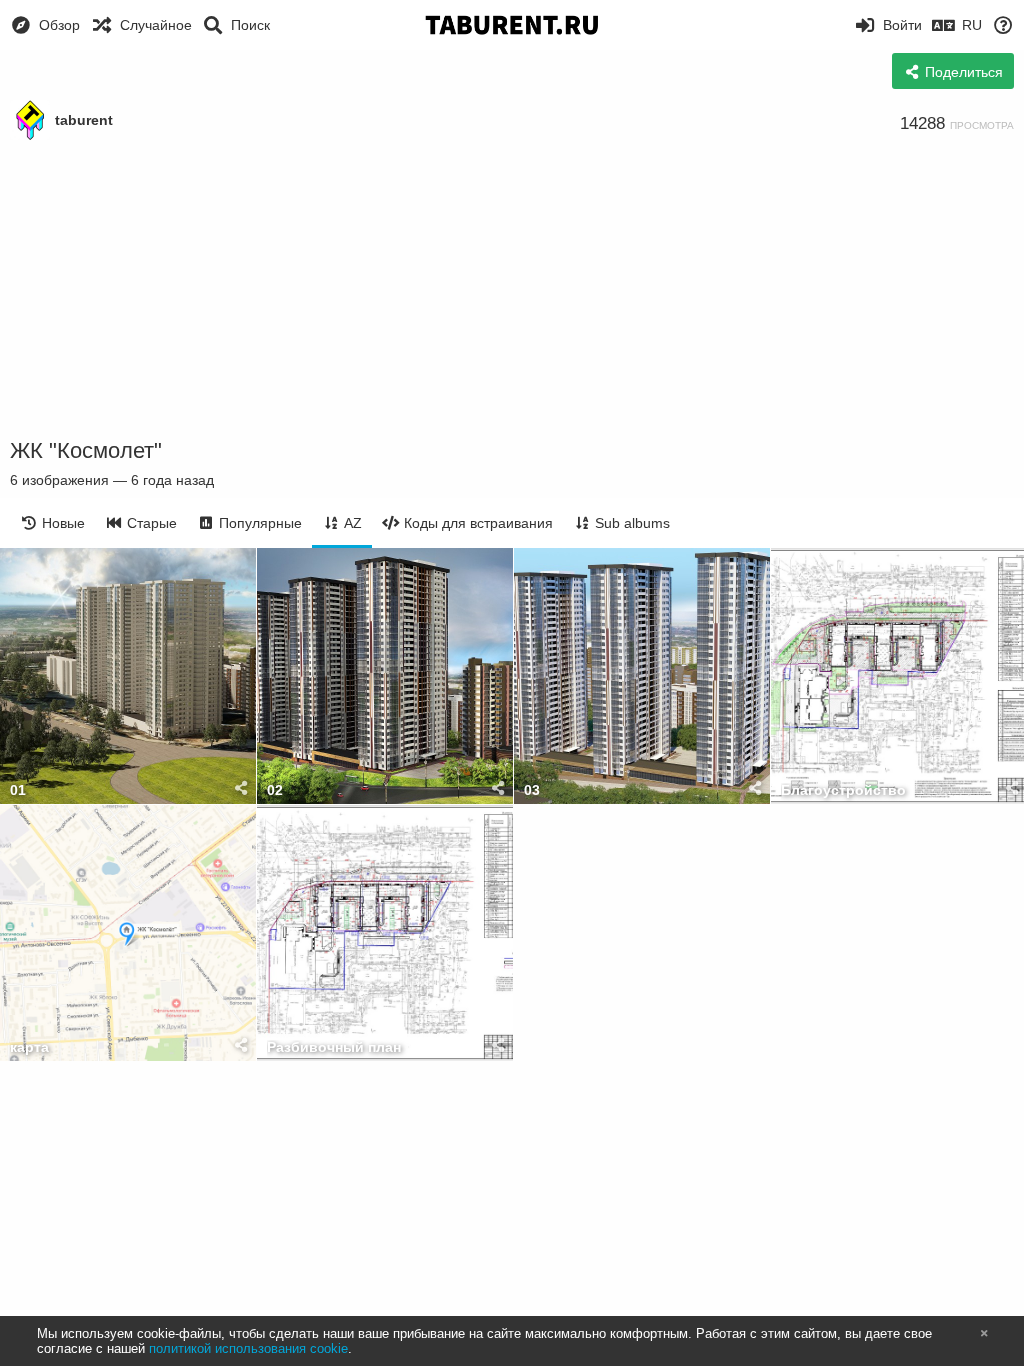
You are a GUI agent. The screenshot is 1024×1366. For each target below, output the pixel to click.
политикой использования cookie (248, 1348)
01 (18, 790)
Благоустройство (843, 790)
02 (275, 790)
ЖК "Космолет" (86, 450)
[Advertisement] (512, 290)
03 (532, 790)
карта (29, 1047)
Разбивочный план (334, 1047)
